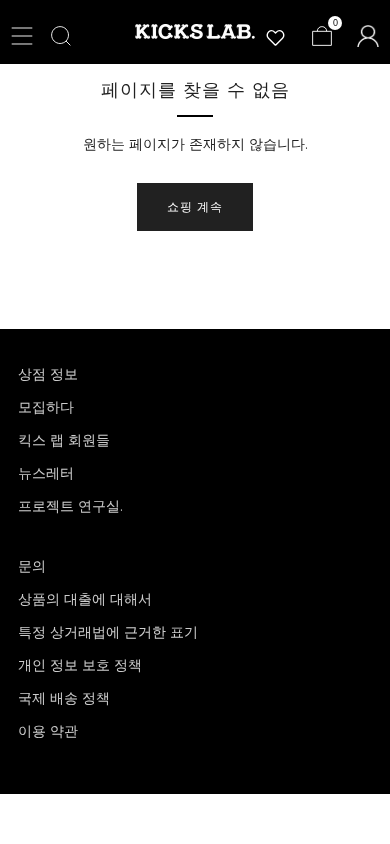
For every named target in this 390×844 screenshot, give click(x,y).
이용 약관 (48, 731)
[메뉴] (22, 36)
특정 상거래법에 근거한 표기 (108, 632)
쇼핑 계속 (195, 206)
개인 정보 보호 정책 (80, 665)
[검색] (61, 36)
